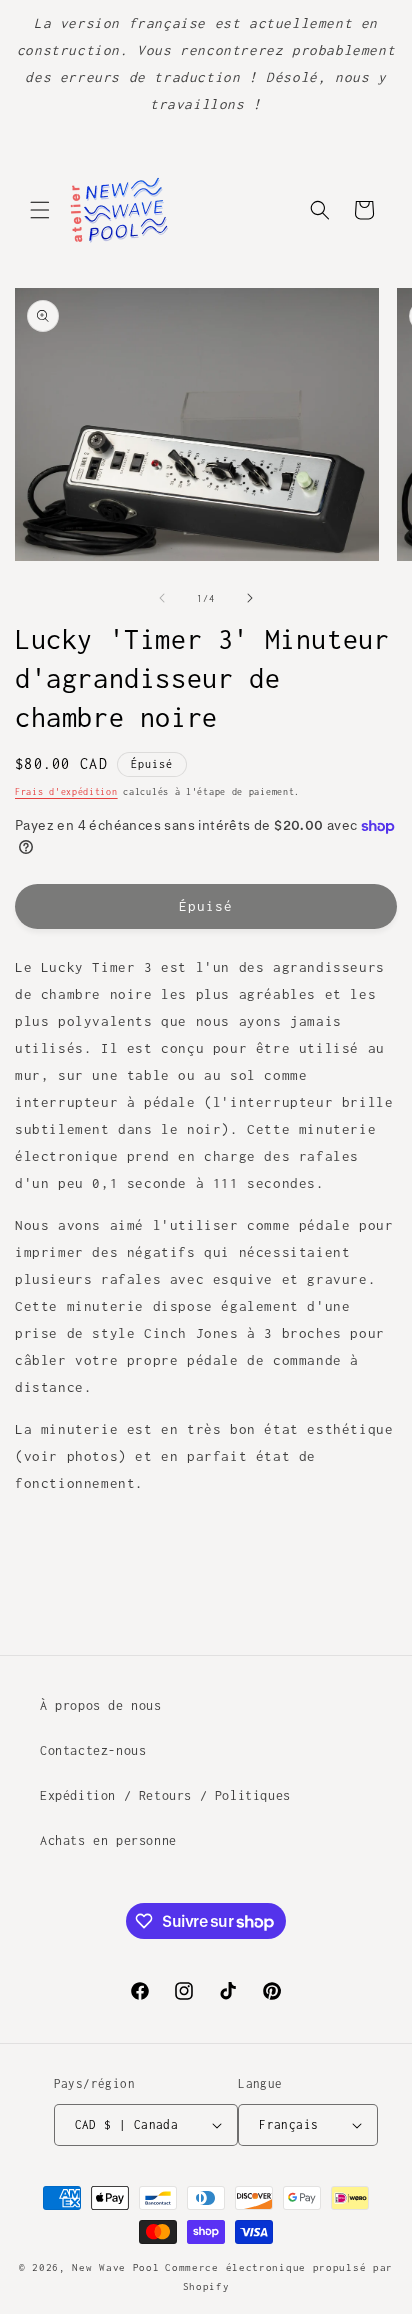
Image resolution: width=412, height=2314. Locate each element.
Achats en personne (108, 1840)
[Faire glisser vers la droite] (250, 598)
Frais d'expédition (66, 791)
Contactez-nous (93, 1750)
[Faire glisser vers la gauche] (162, 598)
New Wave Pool (115, 2267)
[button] (40, 210)
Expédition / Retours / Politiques (165, 1795)
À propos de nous (101, 1705)
